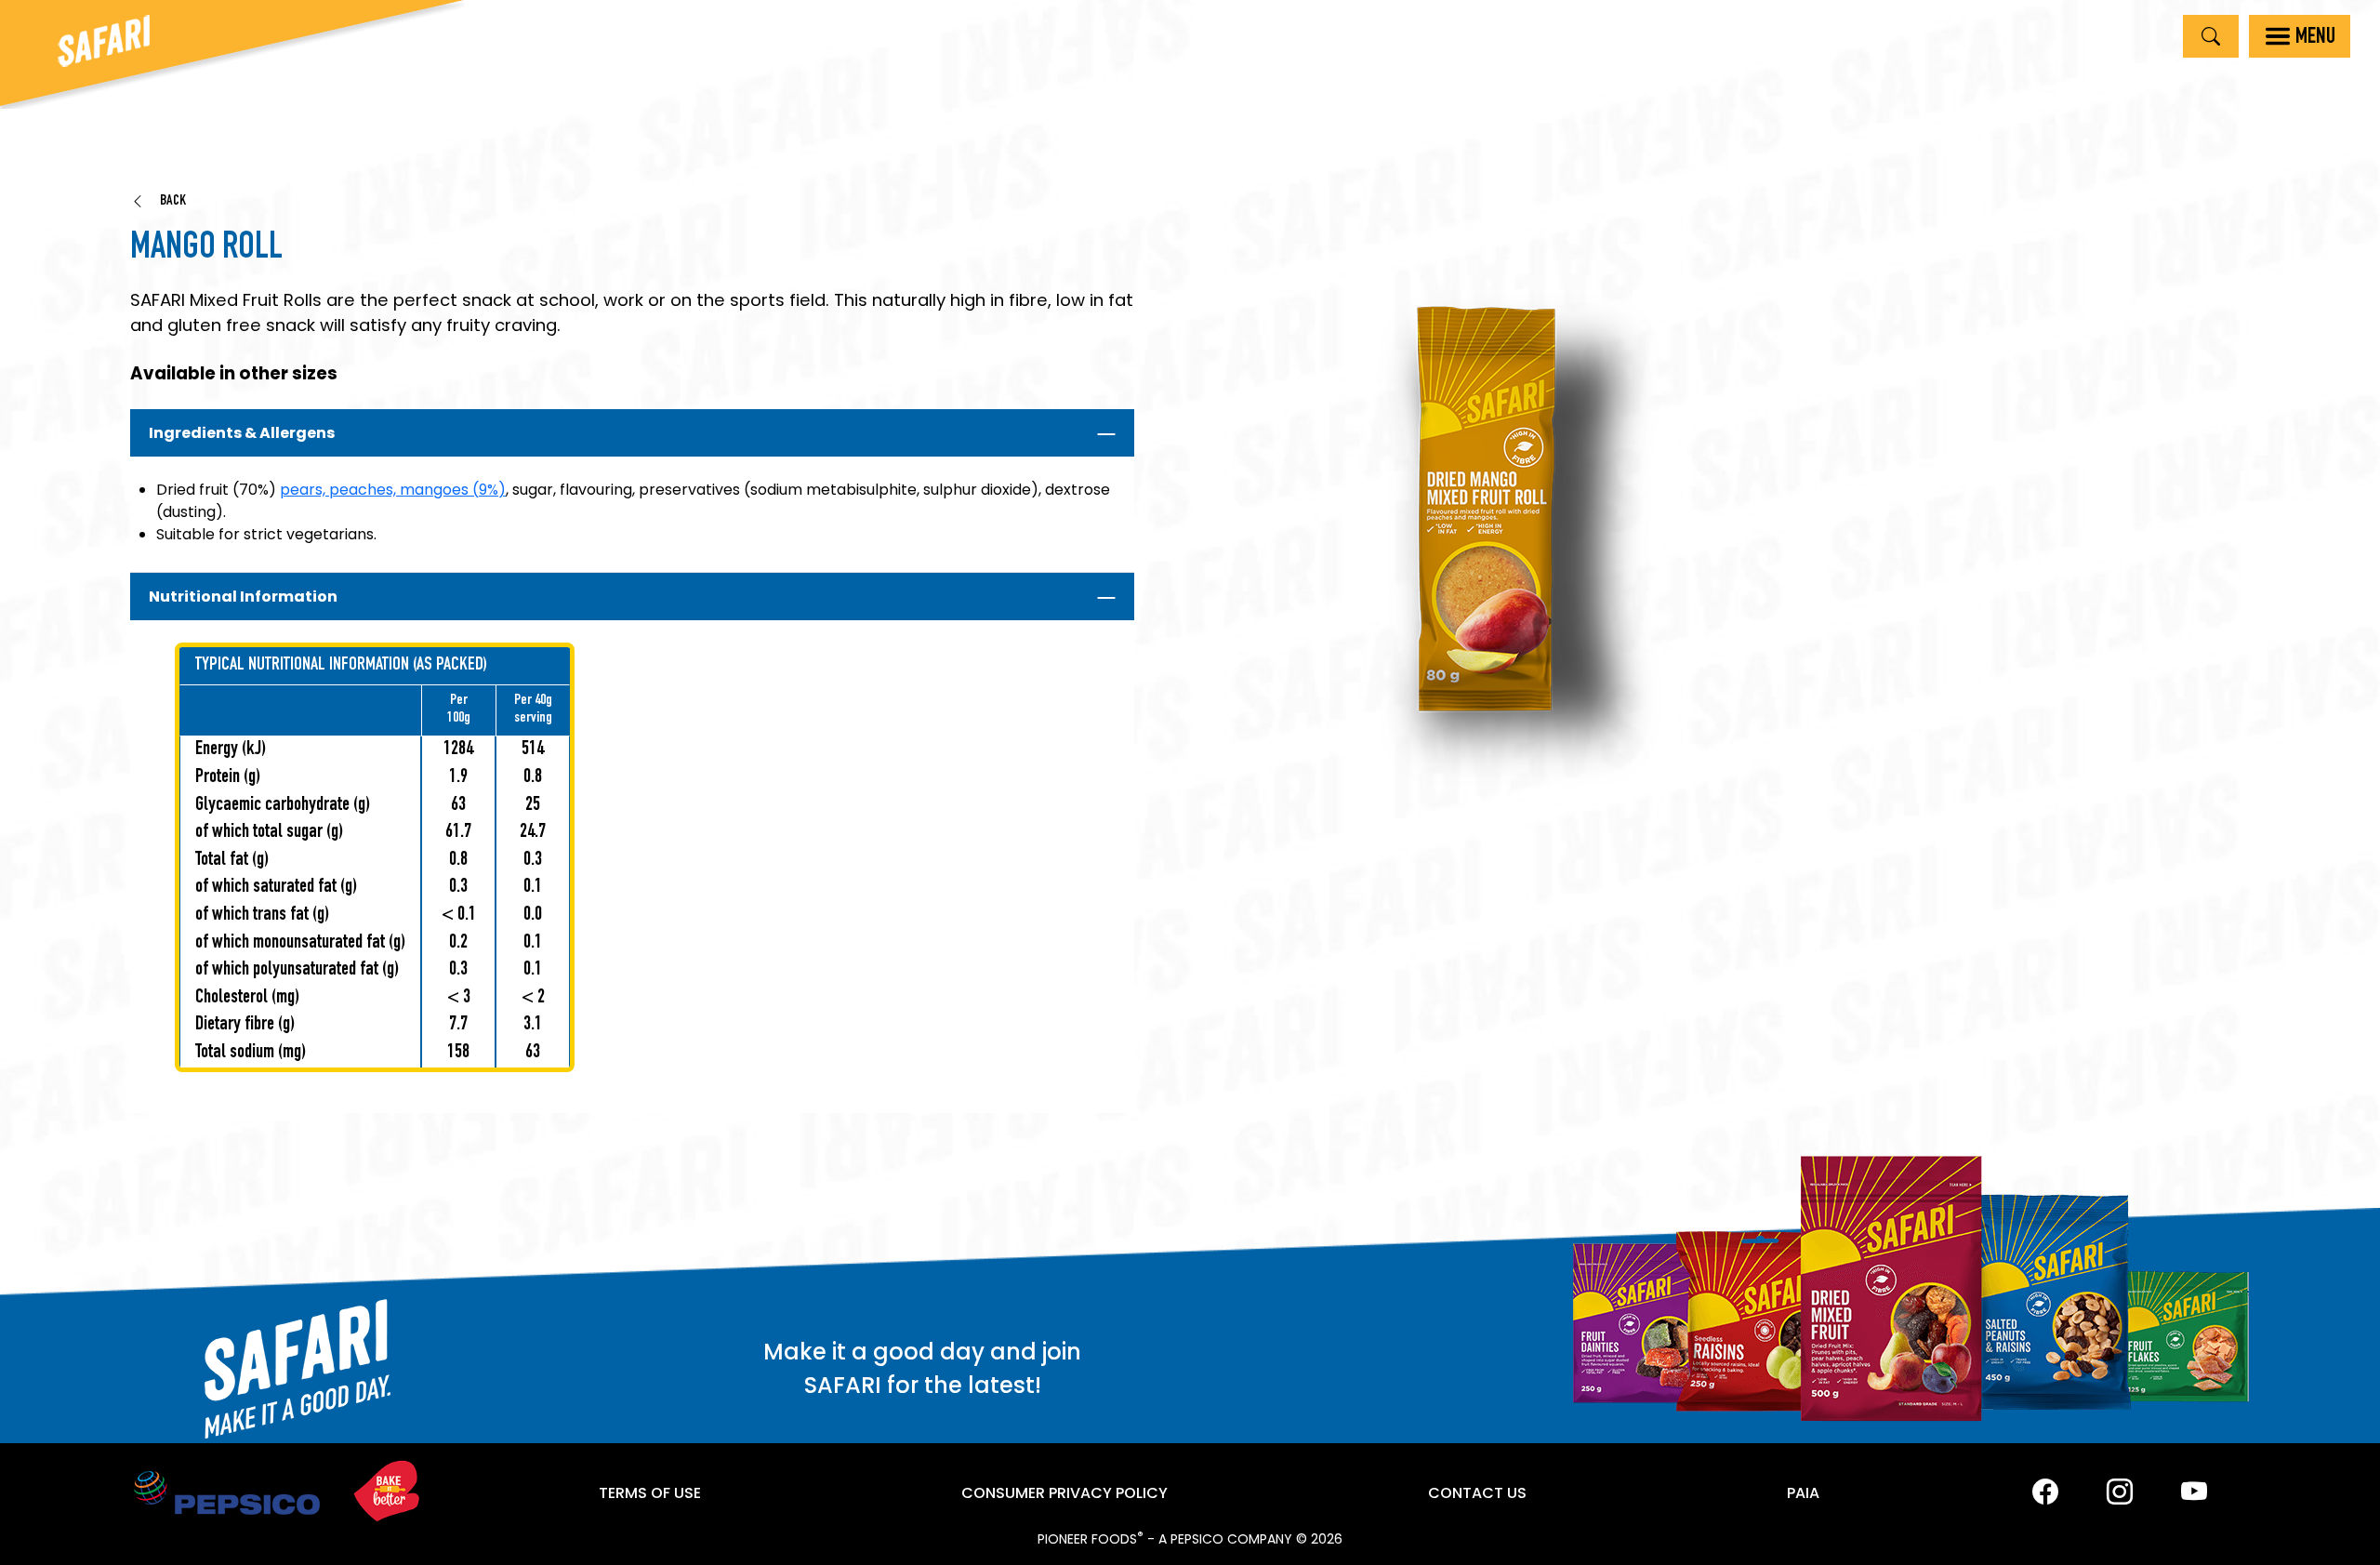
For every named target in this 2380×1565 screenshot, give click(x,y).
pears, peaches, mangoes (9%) (393, 490)
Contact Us (1477, 1493)
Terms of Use (650, 1493)
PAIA (1803, 1493)
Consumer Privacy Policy (1064, 1493)
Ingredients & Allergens (242, 433)
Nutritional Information (243, 597)
